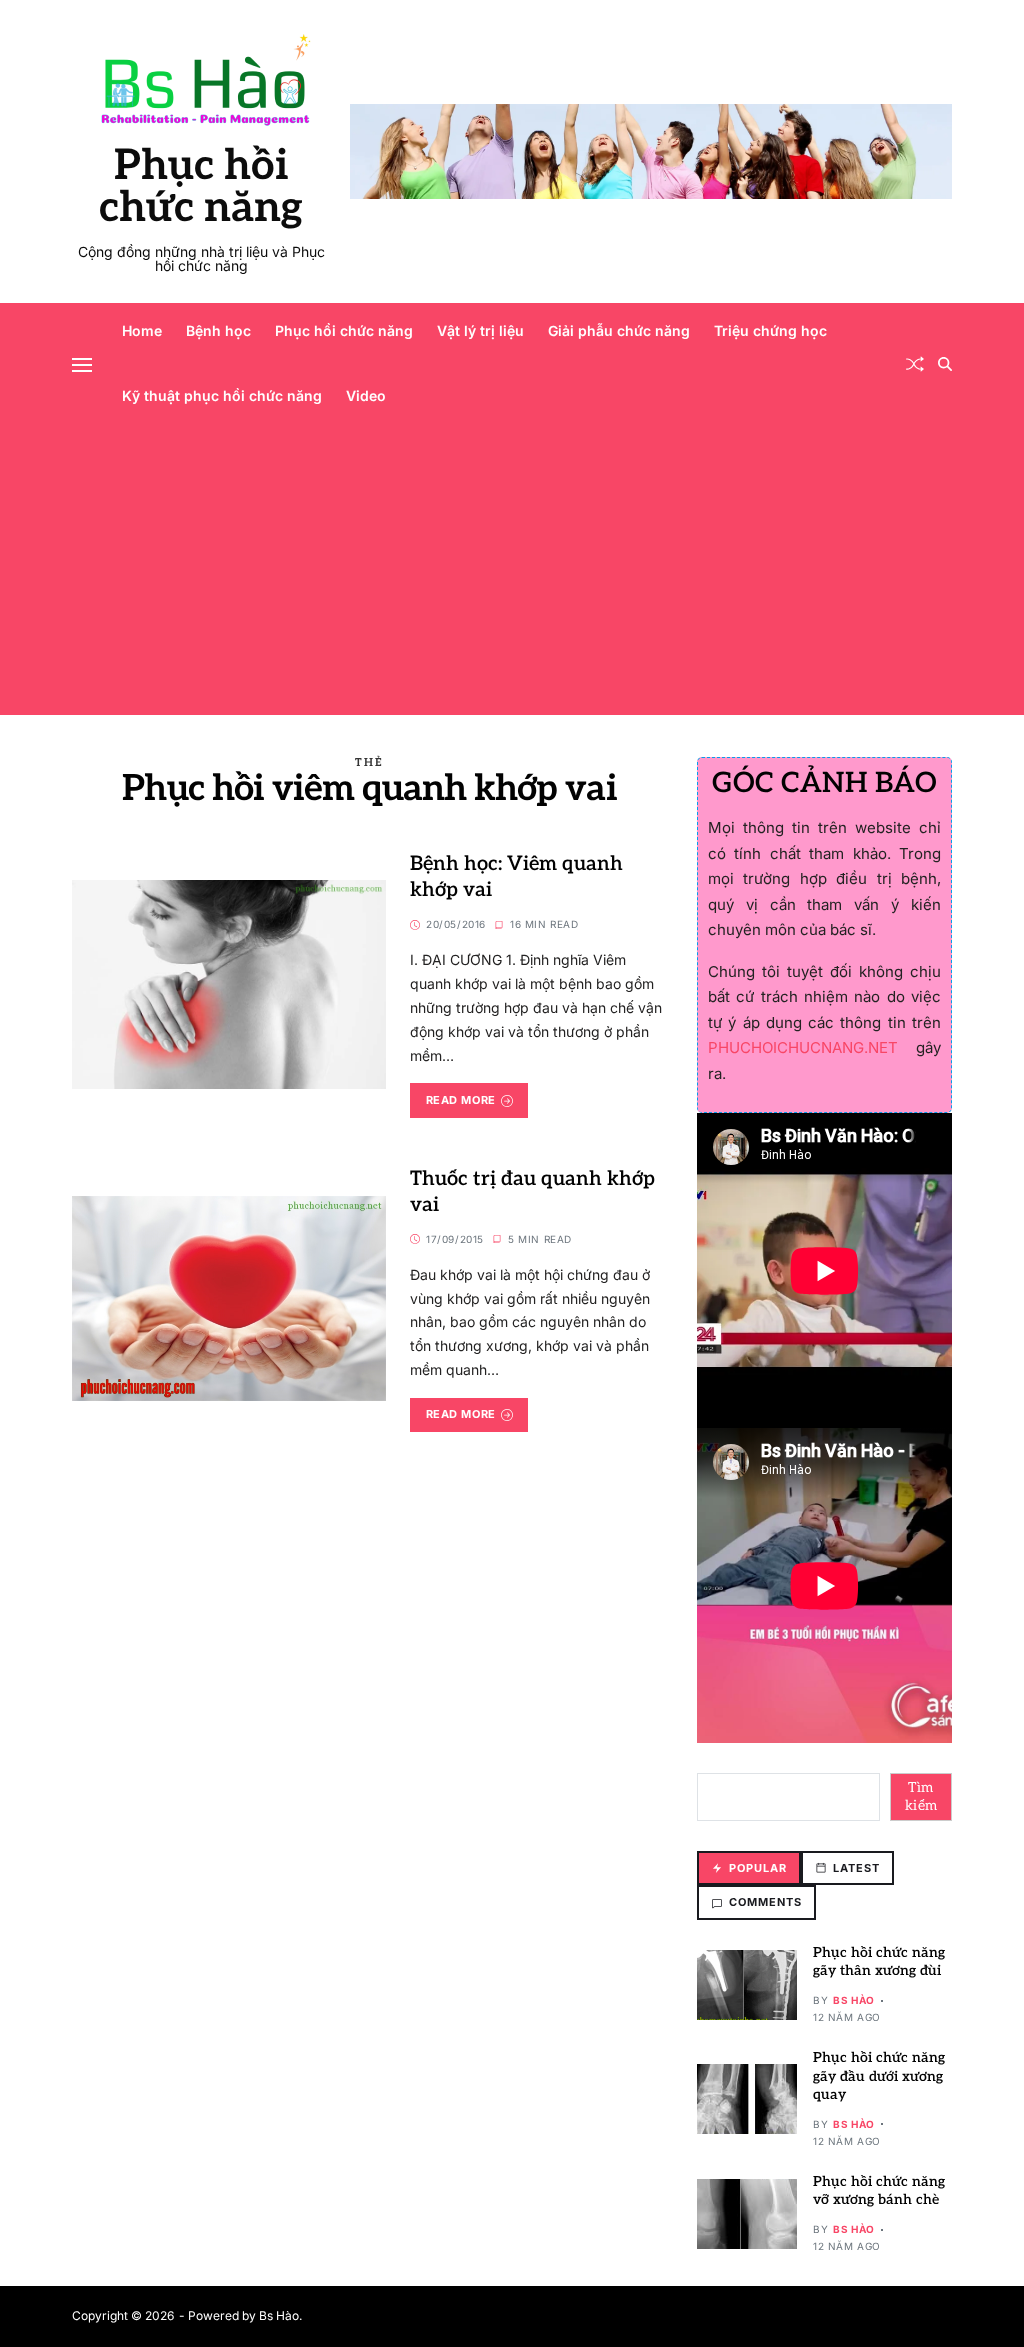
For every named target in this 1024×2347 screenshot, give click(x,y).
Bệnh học (218, 330)
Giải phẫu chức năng (619, 330)
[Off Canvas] (82, 365)
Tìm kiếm (921, 1796)
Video (366, 395)
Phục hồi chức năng (201, 187)
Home (142, 330)
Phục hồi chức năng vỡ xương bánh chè (879, 2190)
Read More (461, 1100)
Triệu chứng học (770, 330)
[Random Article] (915, 364)
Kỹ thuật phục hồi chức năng (222, 395)
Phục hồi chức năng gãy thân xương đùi (879, 1961)
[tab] (749, 1868)
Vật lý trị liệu (480, 330)
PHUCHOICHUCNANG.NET (803, 1047)
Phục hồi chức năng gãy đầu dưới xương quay (879, 2075)
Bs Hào (854, 2000)
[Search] (945, 364)
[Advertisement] (512, 575)
